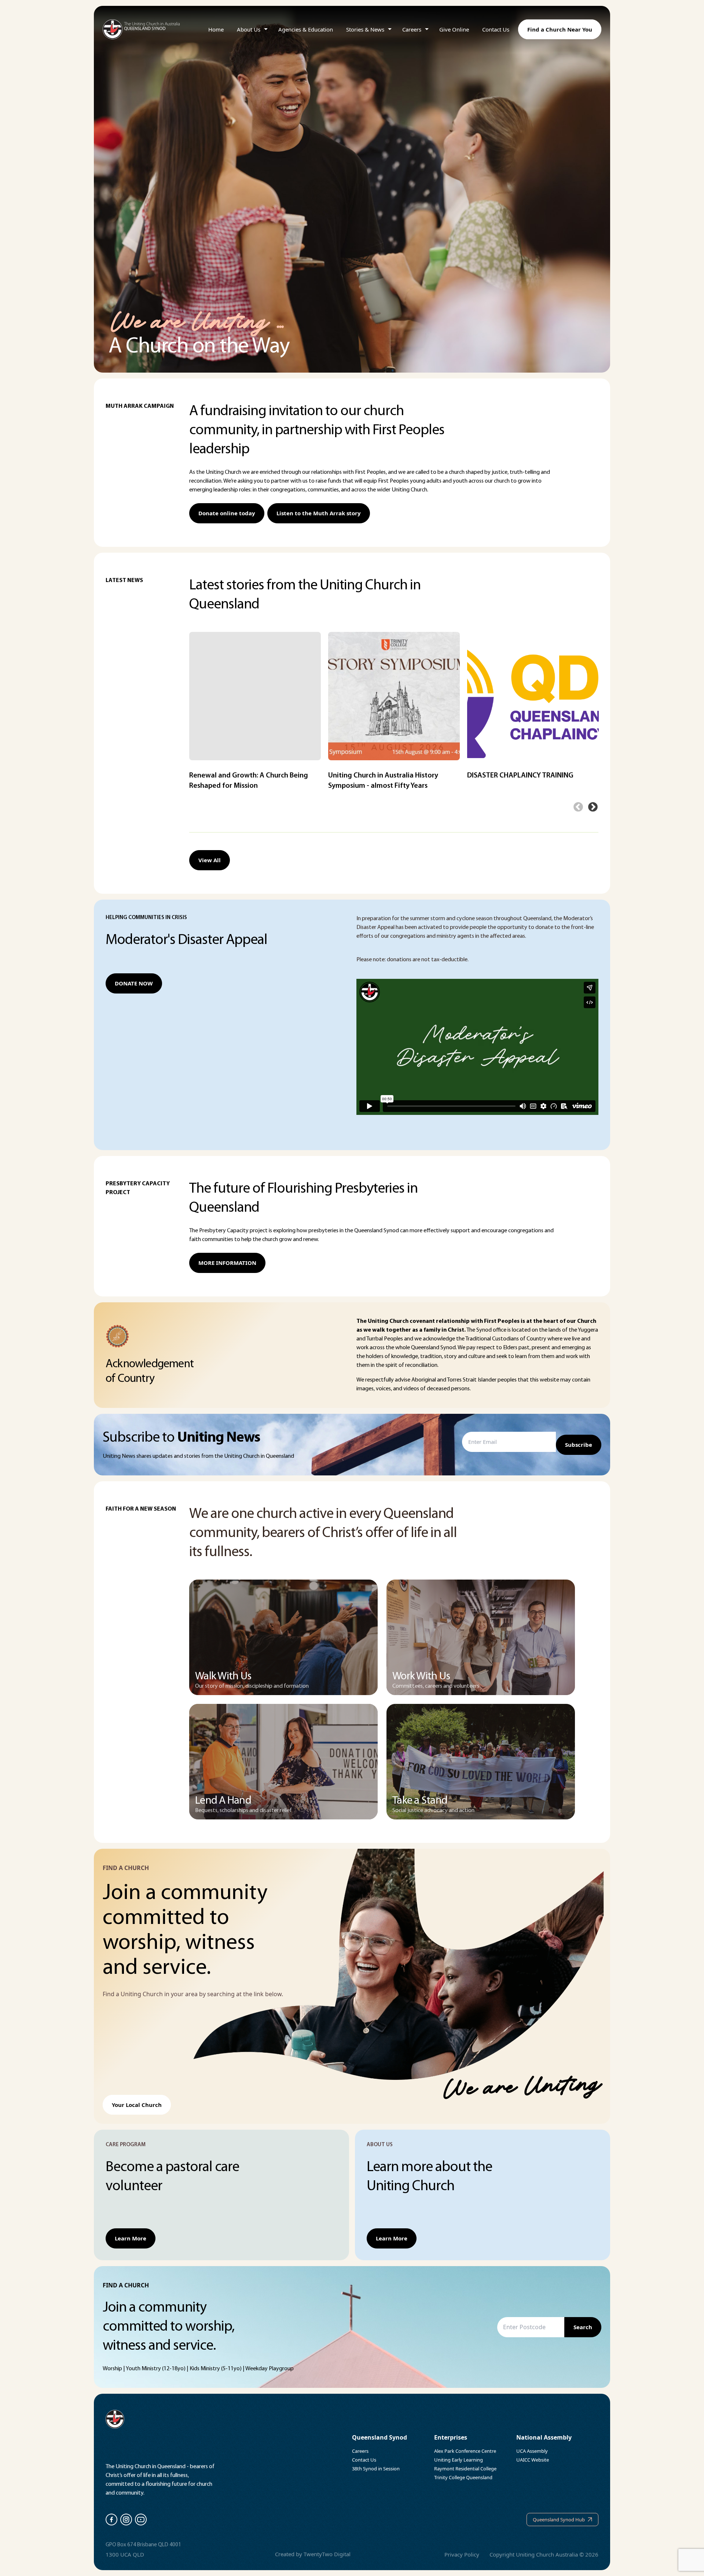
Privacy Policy (462, 2554)
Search (583, 2327)
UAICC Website (533, 2460)
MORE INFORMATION (227, 1263)
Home (216, 29)
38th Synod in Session (376, 2469)
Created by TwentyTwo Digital (313, 2554)
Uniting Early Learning (459, 2460)
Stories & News (365, 29)
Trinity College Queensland (463, 2477)
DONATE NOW (134, 983)
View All (210, 860)
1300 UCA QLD (125, 2554)
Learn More (131, 2238)
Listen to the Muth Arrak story (319, 513)
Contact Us (496, 29)
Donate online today (227, 513)
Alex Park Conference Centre (465, 2451)
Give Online (454, 29)
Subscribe (579, 1445)
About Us (249, 29)
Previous (578, 807)
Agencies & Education (306, 29)
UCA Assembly (532, 2451)
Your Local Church (137, 2105)
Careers (412, 29)
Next (593, 807)
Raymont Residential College (465, 2469)
